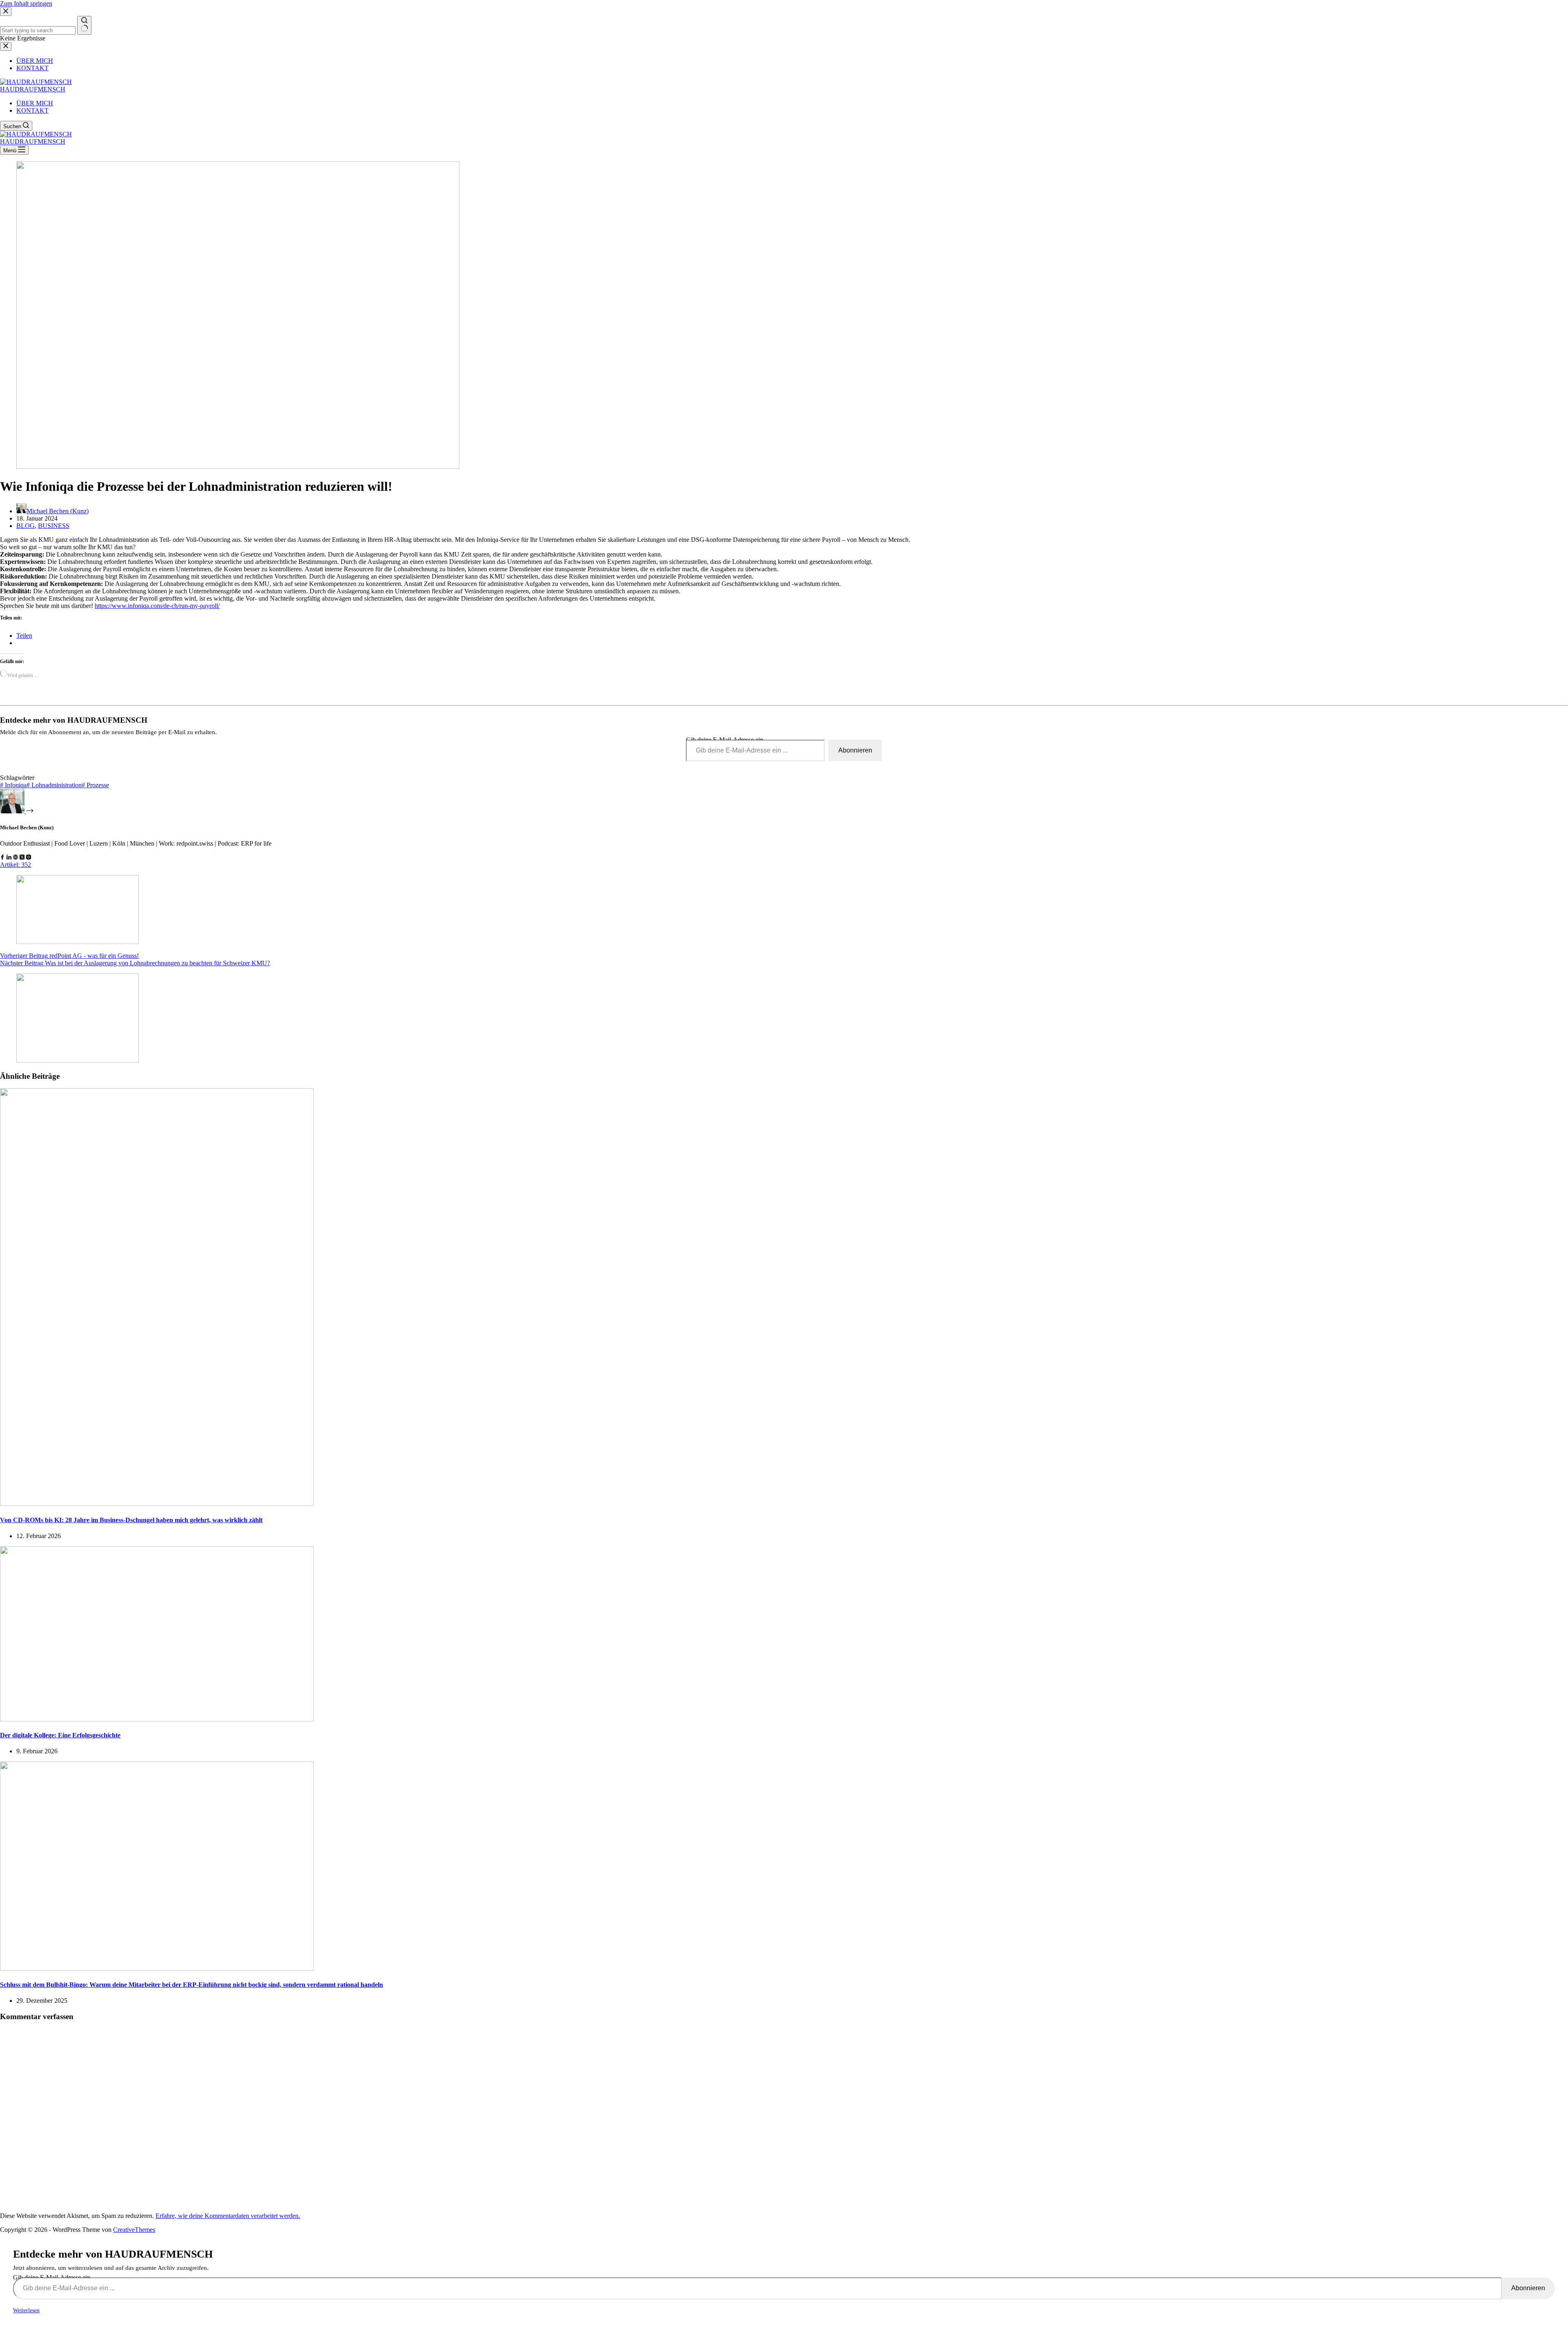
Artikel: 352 (16, 865)
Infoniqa (13, 785)
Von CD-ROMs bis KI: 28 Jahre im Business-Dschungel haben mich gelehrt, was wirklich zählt (131, 1520)
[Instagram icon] (29, 857)
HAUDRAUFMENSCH (33, 89)
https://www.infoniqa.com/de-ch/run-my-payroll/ (157, 606)
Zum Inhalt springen (26, 3)
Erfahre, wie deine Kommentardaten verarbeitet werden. (228, 2216)
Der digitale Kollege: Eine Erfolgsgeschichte (60, 1735)
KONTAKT (32, 110)
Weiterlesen (26, 2310)
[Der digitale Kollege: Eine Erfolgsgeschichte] (157, 1719)
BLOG (26, 526)
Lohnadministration (54, 785)
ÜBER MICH (35, 103)
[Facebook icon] (2, 857)
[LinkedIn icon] (9, 857)
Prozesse (95, 785)
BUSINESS (54, 526)
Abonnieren (855, 750)
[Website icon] (16, 857)
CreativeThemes (134, 2230)
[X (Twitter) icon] (22, 857)
